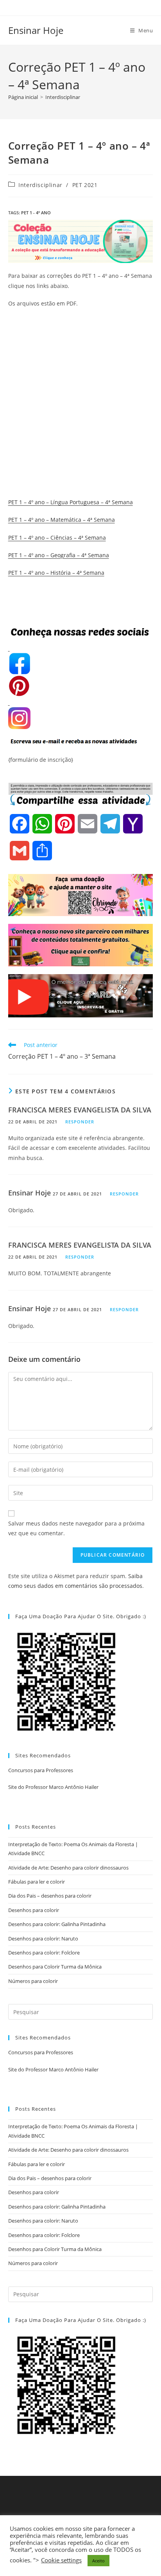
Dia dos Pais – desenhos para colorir (50, 1896)
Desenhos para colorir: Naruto (43, 1939)
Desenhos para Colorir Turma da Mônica (55, 1967)
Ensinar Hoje (36, 30)
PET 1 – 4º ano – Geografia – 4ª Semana (59, 555)
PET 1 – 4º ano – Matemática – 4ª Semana (62, 520)
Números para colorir (33, 1981)
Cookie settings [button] (61, 2560)
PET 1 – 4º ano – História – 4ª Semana (56, 573)
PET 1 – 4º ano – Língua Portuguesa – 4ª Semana (71, 502)
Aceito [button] (98, 2561)
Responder (80, 1122)
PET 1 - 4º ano (36, 213)
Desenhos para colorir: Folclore (44, 1953)
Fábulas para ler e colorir (37, 1882)
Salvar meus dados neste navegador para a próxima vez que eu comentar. (76, 1528)
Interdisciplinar (63, 97)
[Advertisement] (80, 396)
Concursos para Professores (41, 1770)
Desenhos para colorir (34, 1910)
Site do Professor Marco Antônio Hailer (53, 1787)
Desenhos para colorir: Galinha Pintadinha (57, 1924)
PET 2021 (85, 185)
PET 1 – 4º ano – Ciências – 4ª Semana (57, 538)
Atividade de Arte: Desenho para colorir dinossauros (68, 1868)
